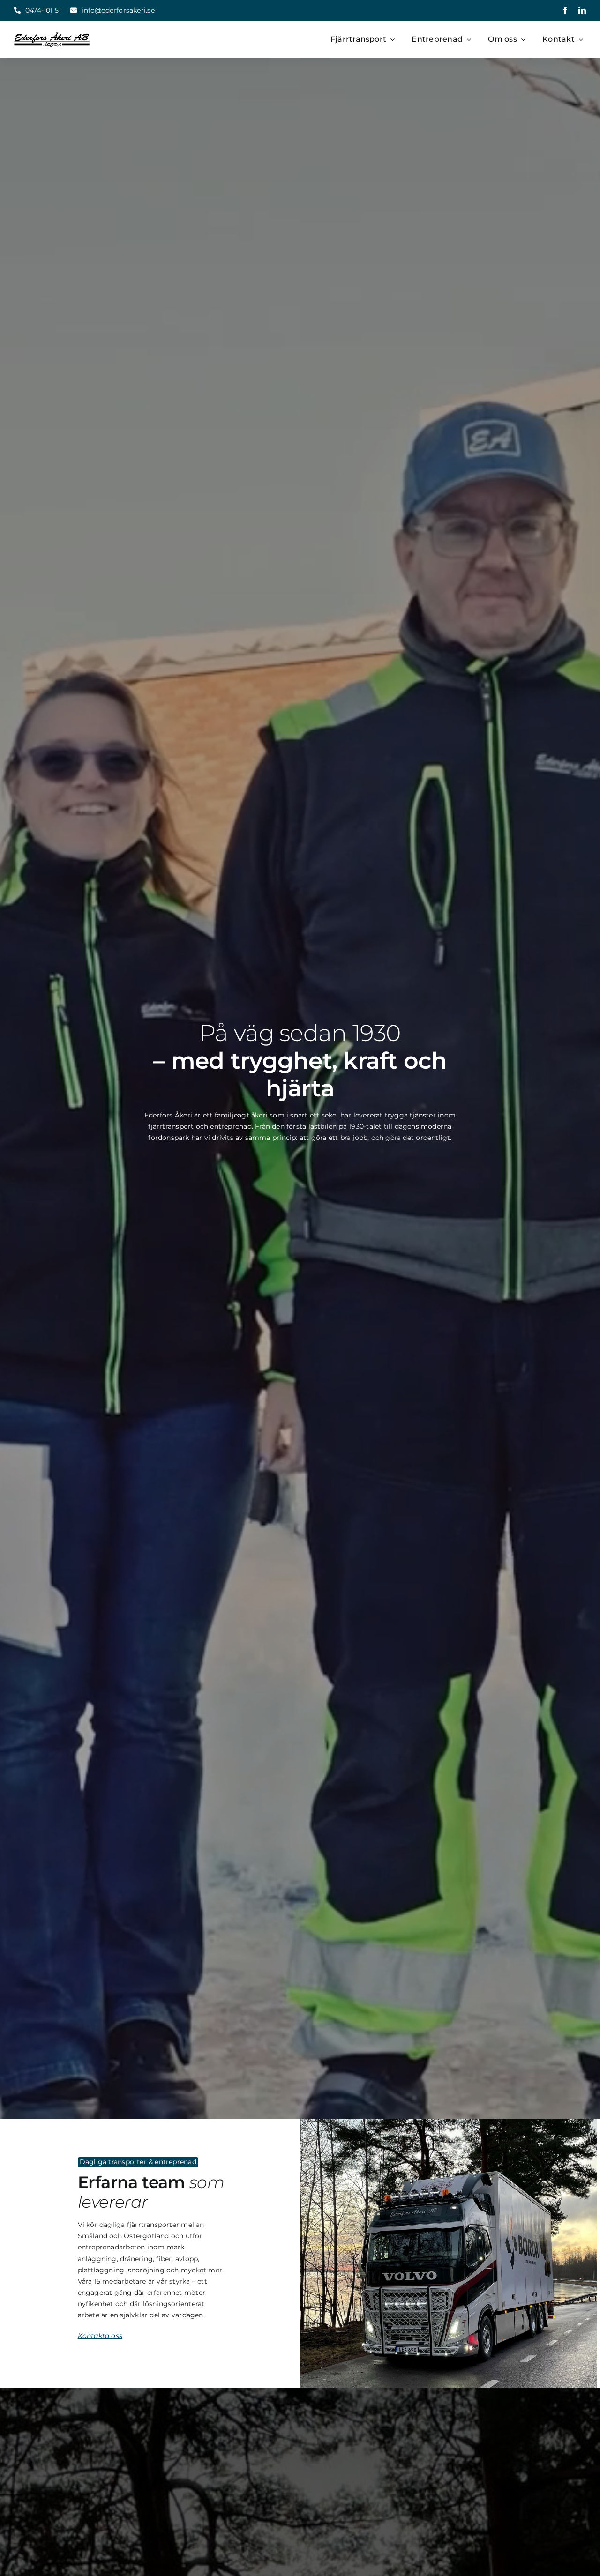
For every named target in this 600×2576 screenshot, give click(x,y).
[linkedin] (582, 10)
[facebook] (565, 10)
